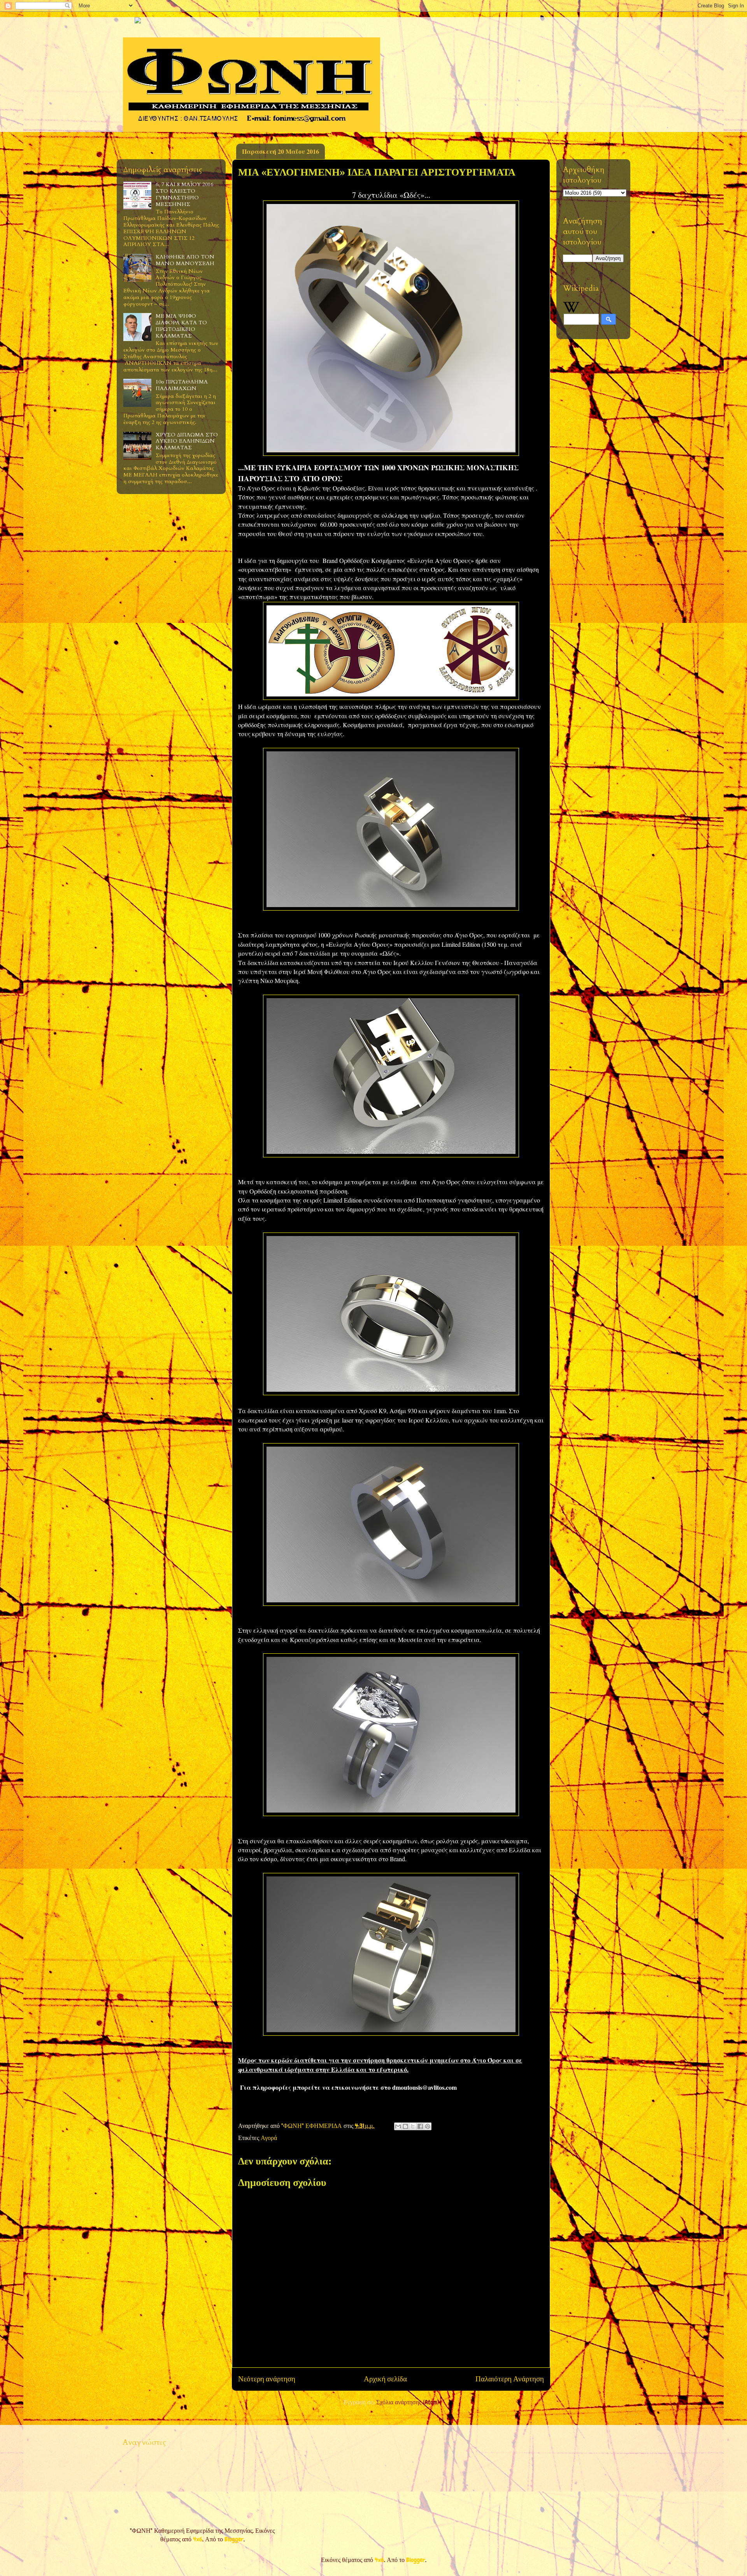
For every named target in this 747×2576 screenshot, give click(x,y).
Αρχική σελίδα (385, 2379)
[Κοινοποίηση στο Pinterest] (428, 2126)
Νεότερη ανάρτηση (267, 2379)
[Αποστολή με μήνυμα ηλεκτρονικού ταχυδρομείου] (398, 2126)
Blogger (234, 2539)
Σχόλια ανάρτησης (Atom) (408, 2402)
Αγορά (269, 2138)
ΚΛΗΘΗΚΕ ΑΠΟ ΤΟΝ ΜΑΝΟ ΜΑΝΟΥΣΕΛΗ (185, 260)
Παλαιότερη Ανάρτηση (510, 2379)
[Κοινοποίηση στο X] (413, 2126)
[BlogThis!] (405, 2126)
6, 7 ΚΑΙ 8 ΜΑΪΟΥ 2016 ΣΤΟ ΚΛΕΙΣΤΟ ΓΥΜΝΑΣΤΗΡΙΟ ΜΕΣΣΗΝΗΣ (184, 194)
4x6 (198, 2539)
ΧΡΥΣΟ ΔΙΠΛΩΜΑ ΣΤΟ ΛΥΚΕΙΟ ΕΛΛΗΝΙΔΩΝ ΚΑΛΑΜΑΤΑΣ (187, 441)
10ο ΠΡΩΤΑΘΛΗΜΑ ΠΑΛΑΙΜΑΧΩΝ (182, 385)
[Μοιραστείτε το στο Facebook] (420, 2126)
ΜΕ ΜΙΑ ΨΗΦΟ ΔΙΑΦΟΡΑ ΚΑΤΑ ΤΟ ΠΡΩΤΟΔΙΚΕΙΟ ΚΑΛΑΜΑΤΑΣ (181, 326)
